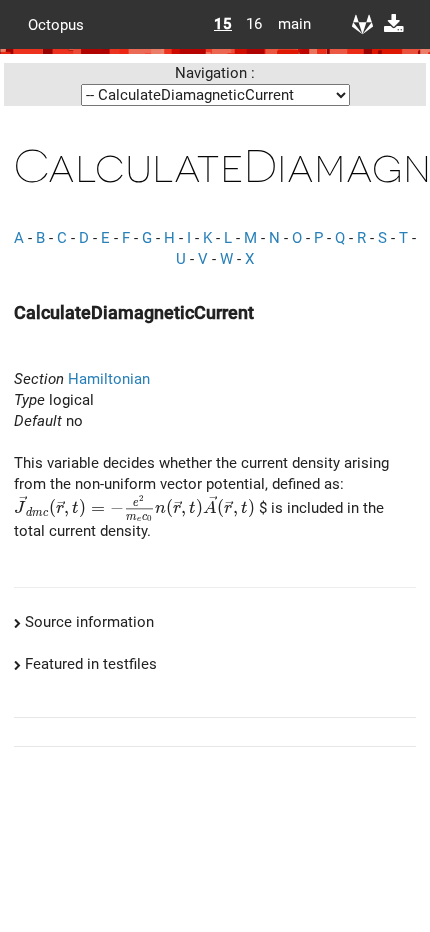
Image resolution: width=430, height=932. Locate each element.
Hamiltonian (109, 379)
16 (254, 24)
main (287, 24)
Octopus (56, 24)
